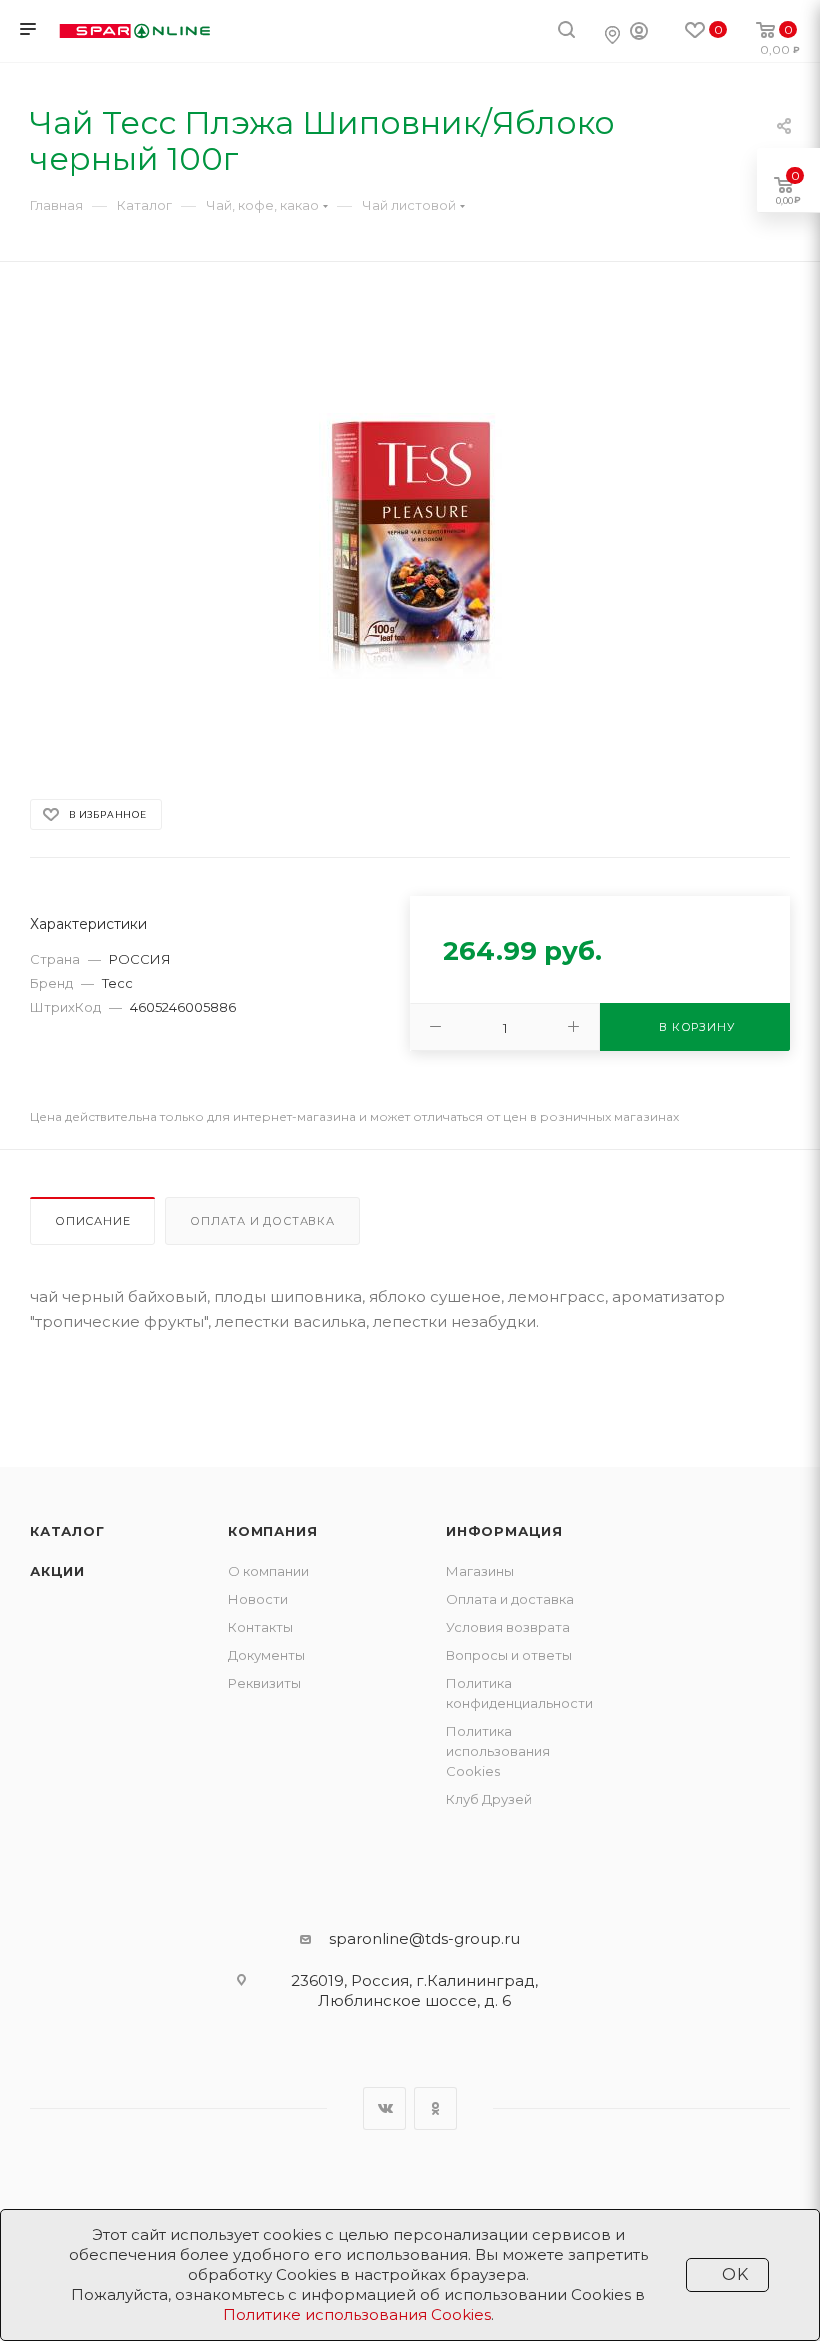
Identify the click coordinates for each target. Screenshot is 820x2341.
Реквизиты (264, 1683)
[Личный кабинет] (639, 33)
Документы (266, 1655)
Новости (258, 1599)
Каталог (67, 1531)
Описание (92, 1221)
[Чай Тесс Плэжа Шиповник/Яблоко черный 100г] (410, 545)
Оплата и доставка (262, 1221)
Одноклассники (435, 2108)
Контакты (260, 1627)
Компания (272, 1531)
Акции (57, 1571)
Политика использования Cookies (498, 1751)
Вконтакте (384, 2108)
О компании (268, 1571)
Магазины (480, 1571)
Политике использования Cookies (357, 2314)
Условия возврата (508, 1627)
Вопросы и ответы (509, 1655)
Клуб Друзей (489, 1799)
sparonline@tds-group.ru (424, 1938)
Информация (504, 1531)
